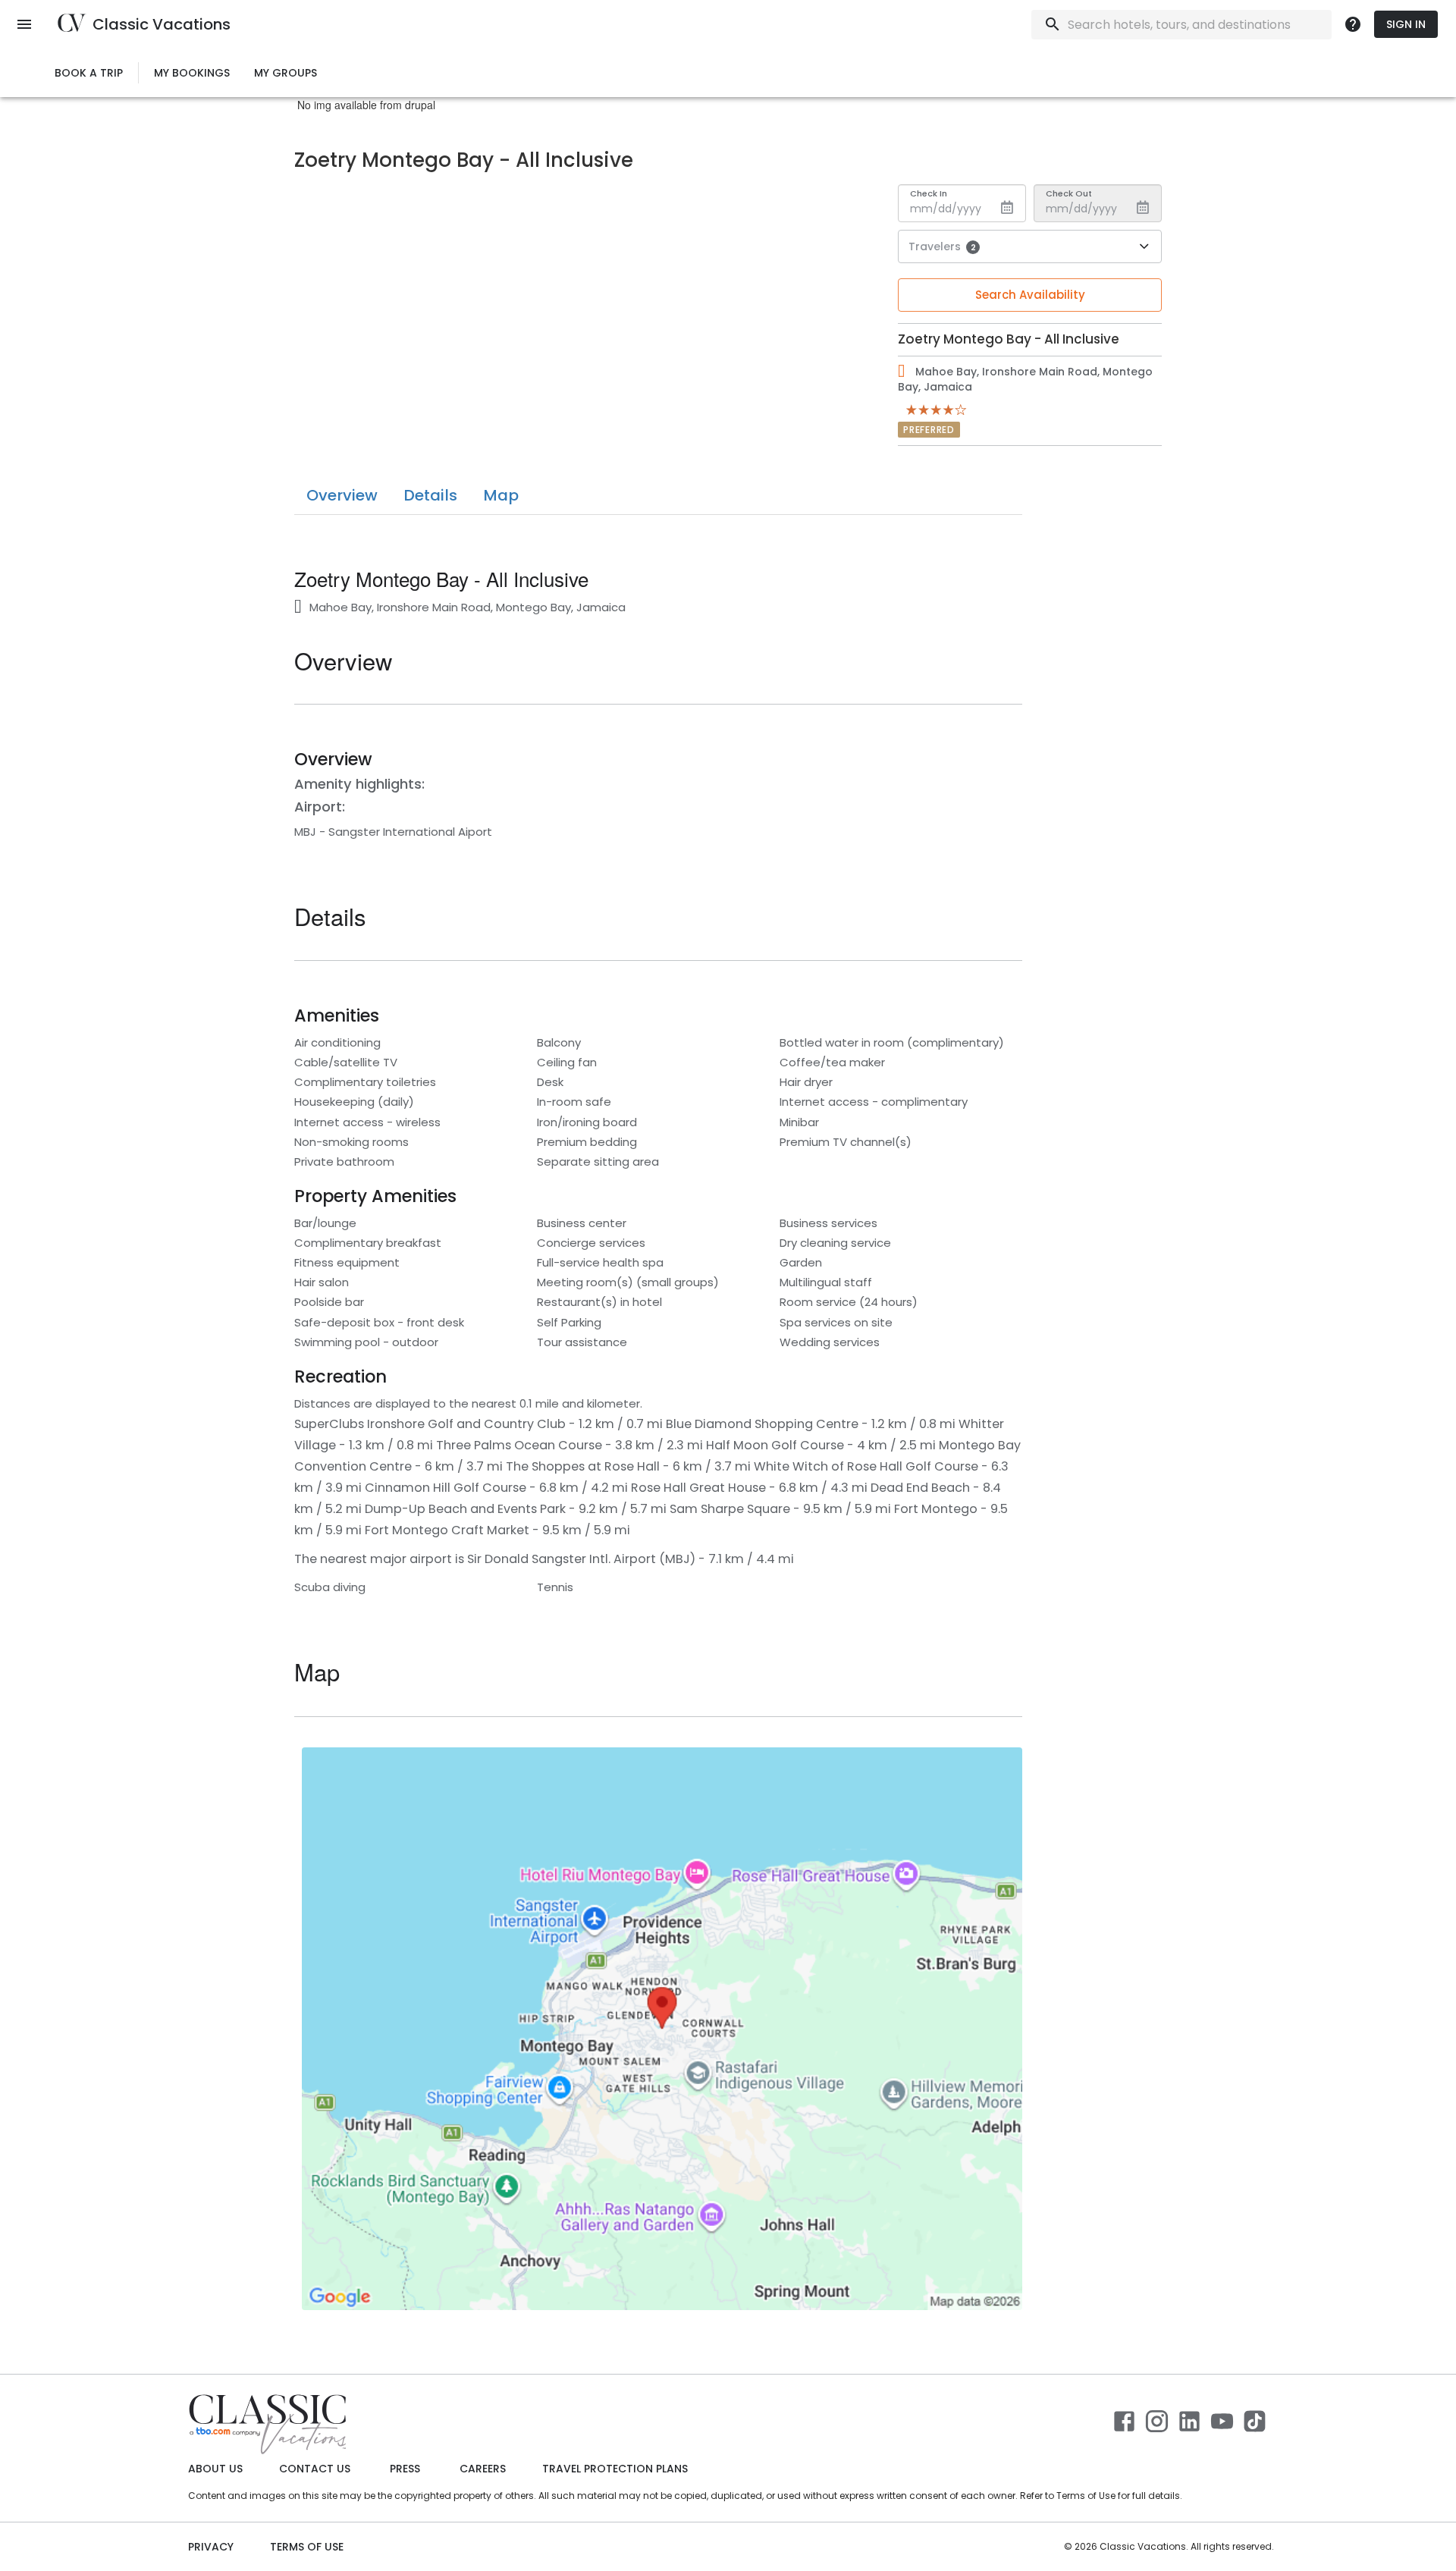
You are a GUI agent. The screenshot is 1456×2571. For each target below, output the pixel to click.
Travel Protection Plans (615, 2469)
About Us (215, 2469)
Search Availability (1030, 295)
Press (405, 2469)
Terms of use (307, 2547)
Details (430, 495)
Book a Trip (89, 73)
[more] (1353, 24)
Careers (483, 2469)
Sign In (1406, 24)
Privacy (211, 2547)
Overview (342, 495)
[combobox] (1178, 25)
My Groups (286, 73)
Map (501, 495)
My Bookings (192, 73)
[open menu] (24, 24)
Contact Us (315, 2469)
